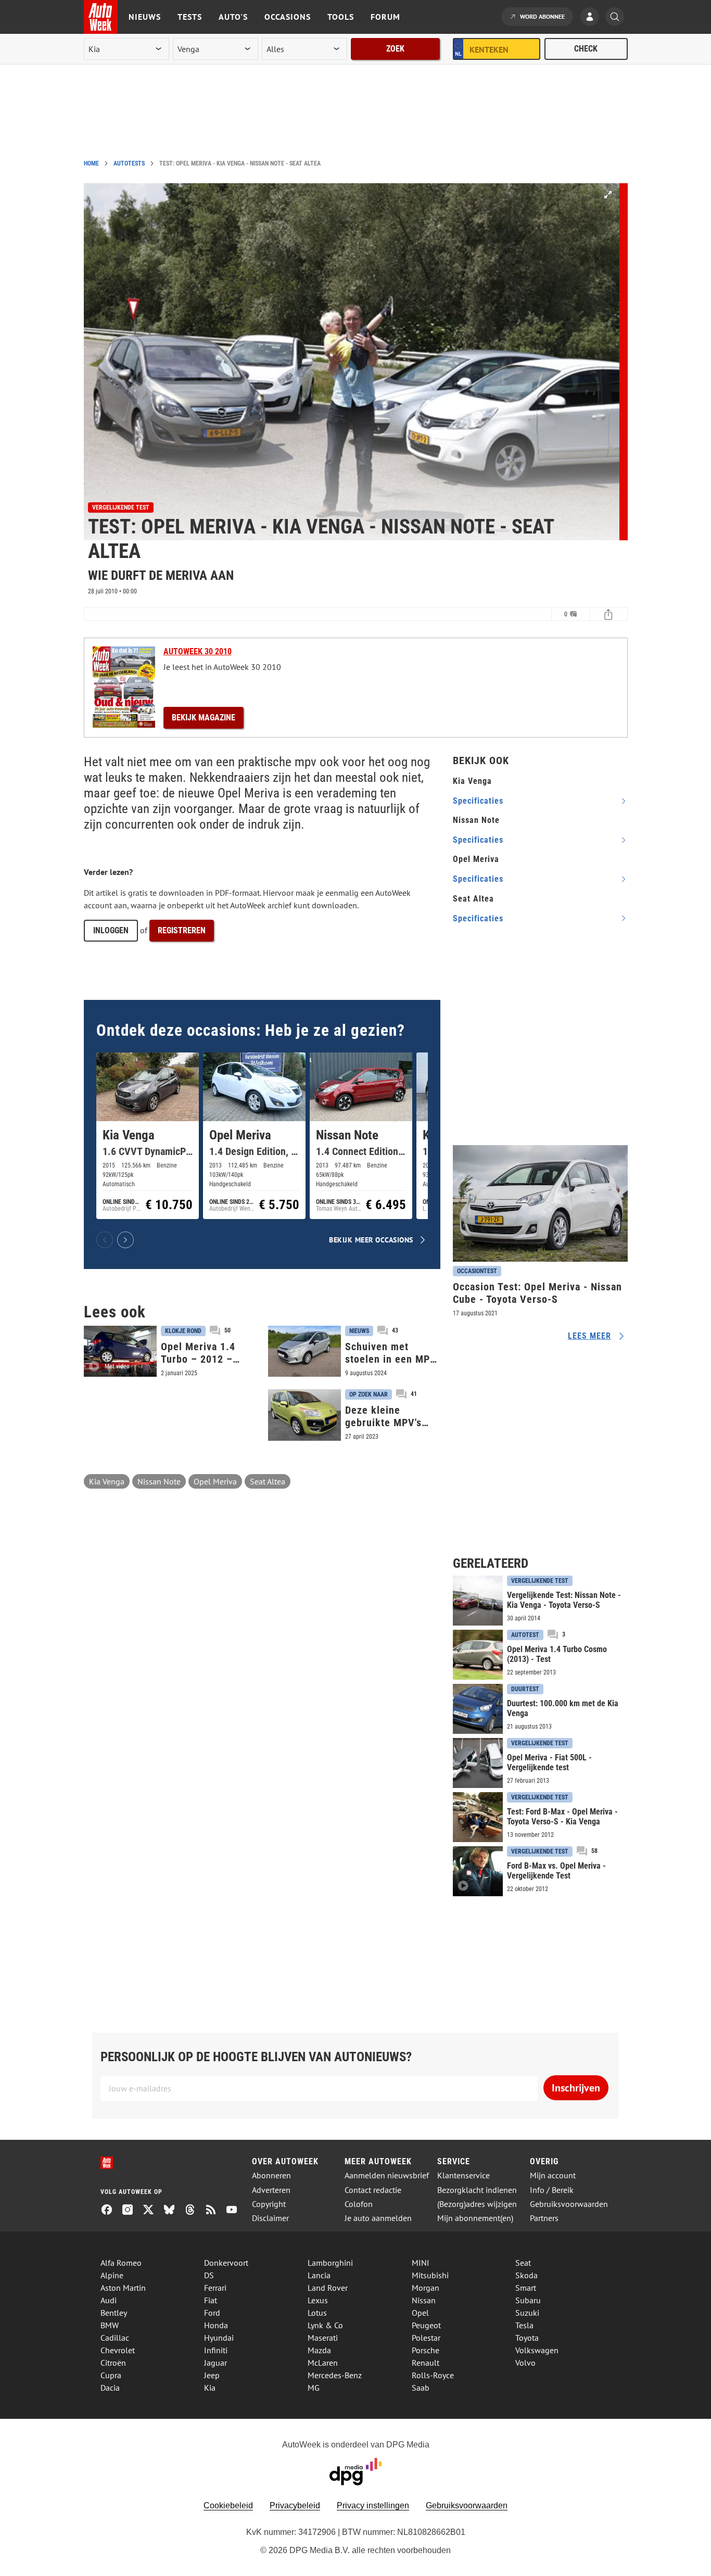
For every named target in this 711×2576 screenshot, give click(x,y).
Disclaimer (270, 2218)
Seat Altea (268, 1481)
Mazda (319, 2350)
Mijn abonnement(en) (475, 2218)
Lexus (318, 2300)
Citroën (113, 2363)
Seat (523, 2263)
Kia (210, 2388)
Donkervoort (226, 2263)
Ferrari (215, 2288)
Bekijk (204, 718)
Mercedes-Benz (335, 2375)
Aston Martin (123, 2288)
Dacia (110, 2388)
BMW (110, 2325)
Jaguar (215, 2363)
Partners (544, 2218)
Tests (190, 17)
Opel (420, 2313)
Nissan (424, 2300)
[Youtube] (236, 2211)
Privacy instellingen (373, 2505)
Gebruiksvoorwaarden (569, 2204)
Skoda (526, 2275)
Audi (109, 2300)
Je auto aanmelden (378, 2218)
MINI (421, 2263)
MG (314, 2388)
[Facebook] (111, 2211)
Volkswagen (537, 2350)
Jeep (212, 2375)
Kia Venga (107, 1481)
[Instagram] (132, 2211)
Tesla (524, 2325)
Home (91, 163)
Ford (212, 2313)
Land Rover (328, 2288)
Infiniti (216, 2350)
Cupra (111, 2375)
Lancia (319, 2275)
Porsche (426, 2350)
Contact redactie (373, 2190)
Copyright (269, 2204)
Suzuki (527, 2313)
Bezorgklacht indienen (477, 2190)
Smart (526, 2288)
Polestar (426, 2338)
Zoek (395, 49)
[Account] (592, 18)
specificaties (478, 801)
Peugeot (426, 2325)
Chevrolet (118, 2350)
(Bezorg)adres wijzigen (477, 2204)
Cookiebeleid (228, 2505)
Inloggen (111, 930)
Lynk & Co (325, 2325)
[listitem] (148, 1136)
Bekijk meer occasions (371, 1240)
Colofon (359, 2204)
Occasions (288, 17)
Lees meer (589, 1336)
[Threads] (194, 2211)
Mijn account (553, 2175)
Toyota (527, 2338)
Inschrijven (576, 2088)
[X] (153, 2211)
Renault (426, 2363)
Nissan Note (159, 1481)
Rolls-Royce (433, 2375)
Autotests (129, 163)
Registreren (182, 930)
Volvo (525, 2363)
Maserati (323, 2338)
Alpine (112, 2275)
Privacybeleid (295, 2505)
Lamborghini (330, 2263)
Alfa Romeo (121, 2263)
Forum (385, 17)
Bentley (114, 2313)
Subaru (528, 2300)
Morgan (426, 2288)
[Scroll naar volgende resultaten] (125, 1240)
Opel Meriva (215, 1481)
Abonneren (271, 2175)
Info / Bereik (552, 2190)
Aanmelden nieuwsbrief (387, 2175)
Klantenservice (464, 2175)
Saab (421, 2388)
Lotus (317, 2313)
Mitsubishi (430, 2275)
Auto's (233, 17)
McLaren (323, 2363)
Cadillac (115, 2338)
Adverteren (271, 2190)
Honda (216, 2325)
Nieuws (145, 17)
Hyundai (219, 2338)
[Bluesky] (173, 2211)
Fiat (211, 2300)
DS (209, 2275)
